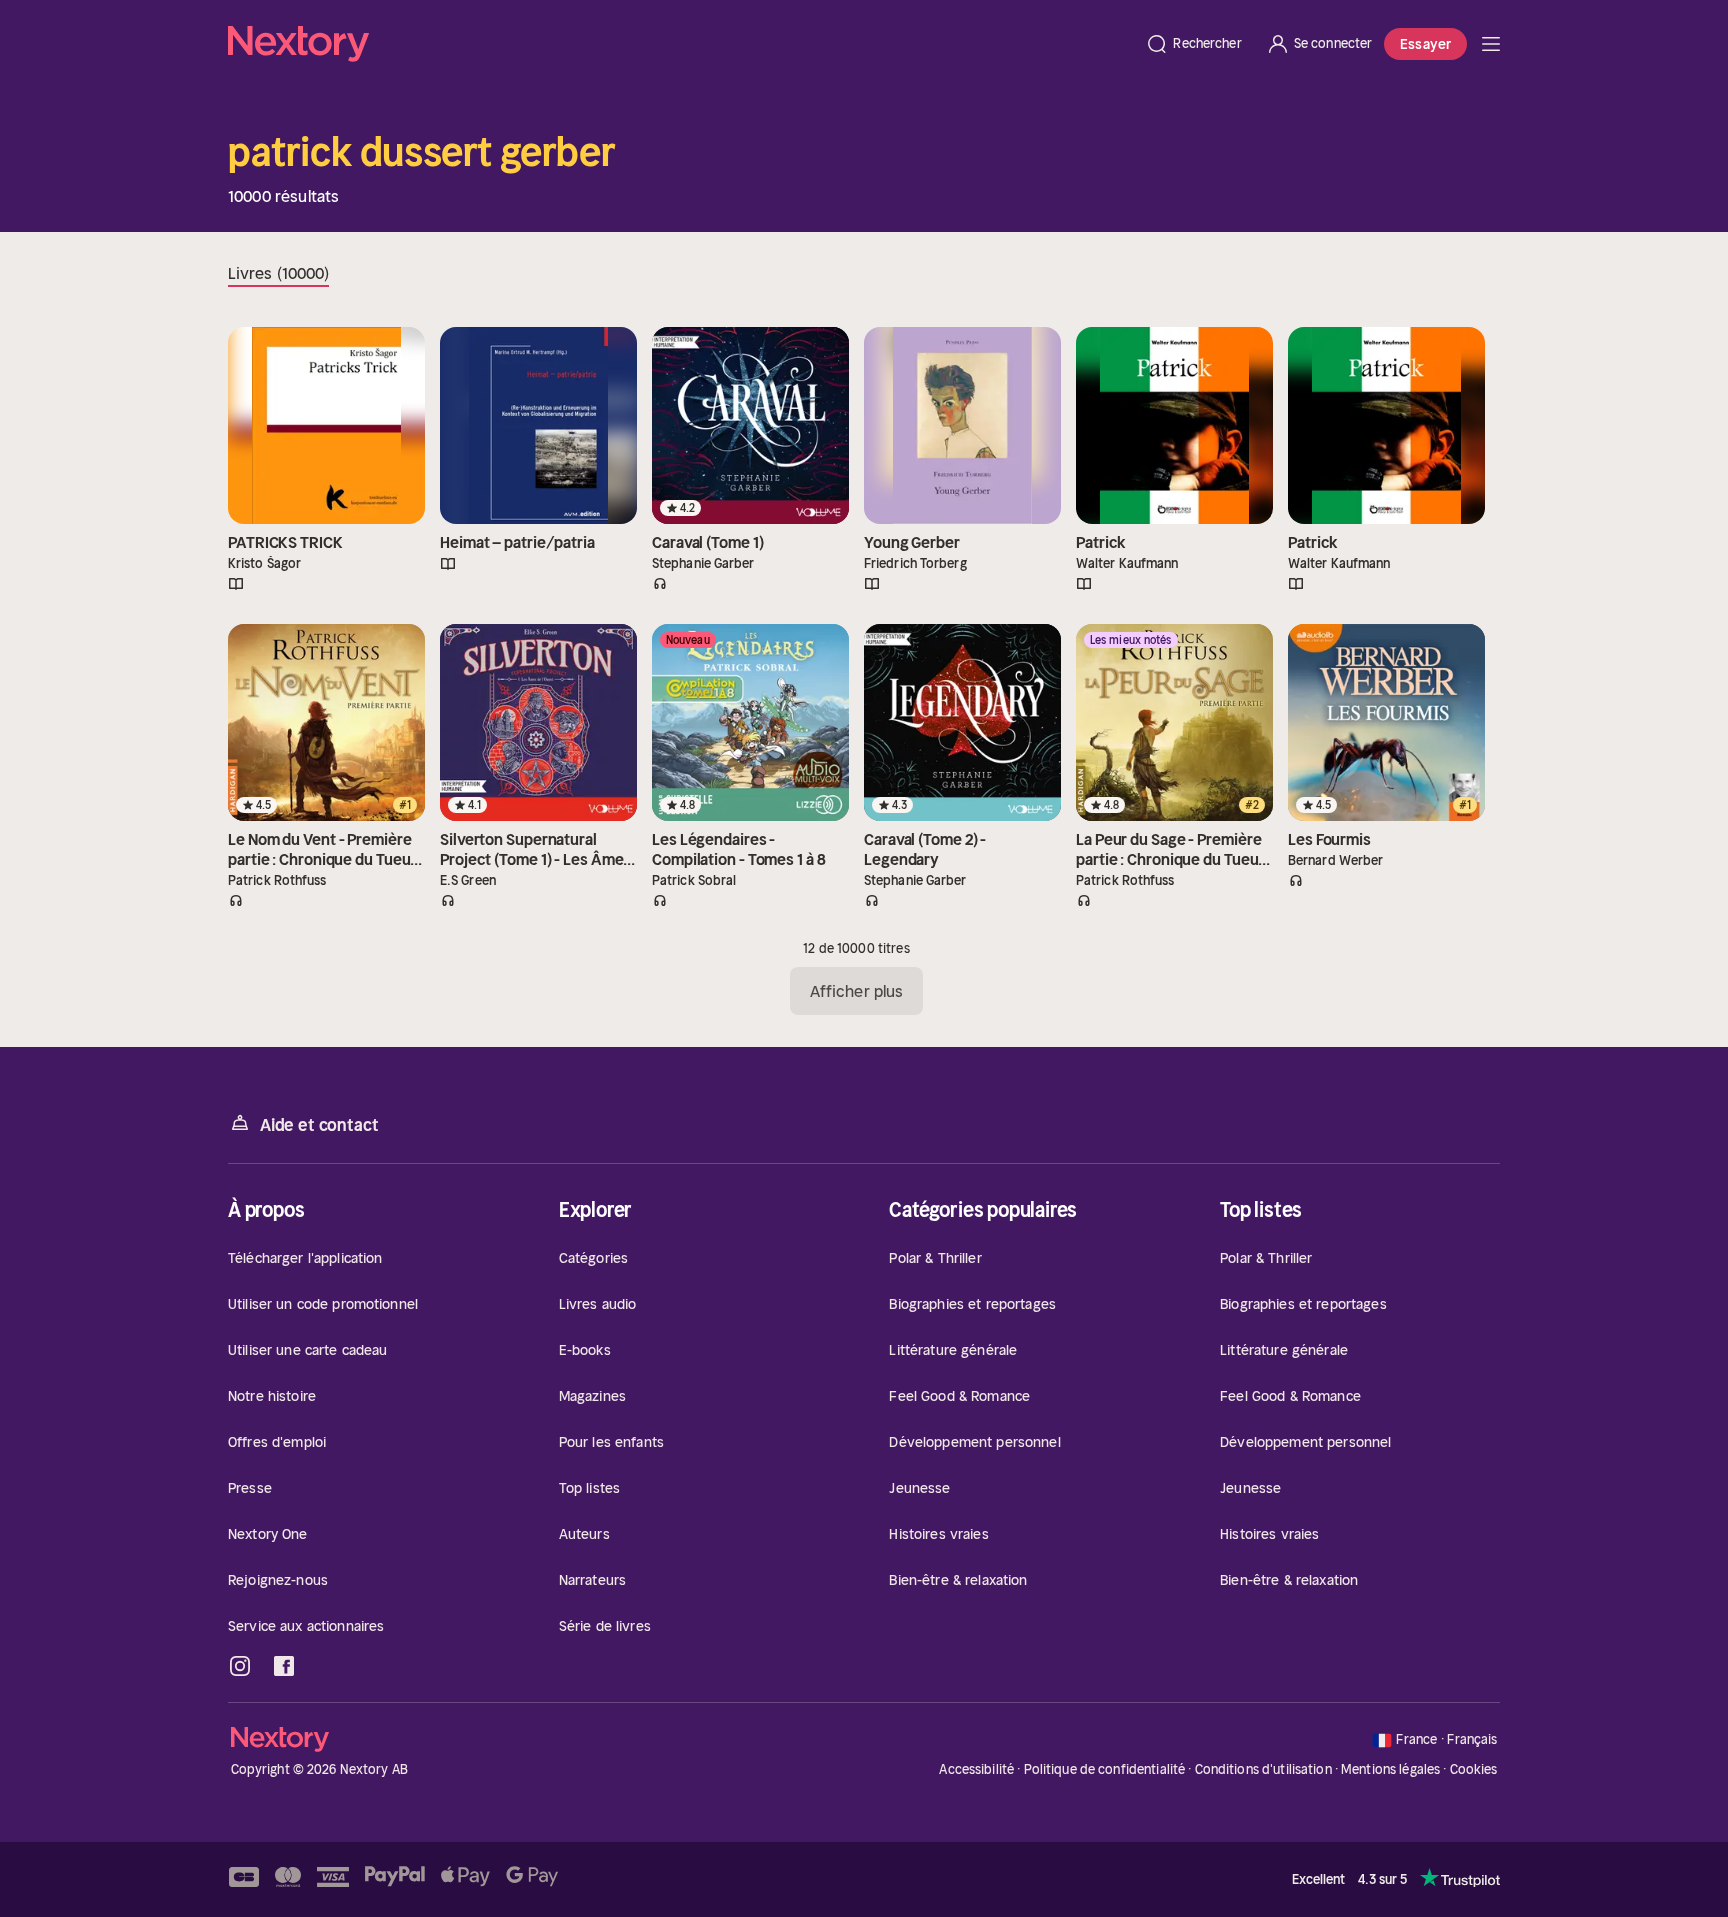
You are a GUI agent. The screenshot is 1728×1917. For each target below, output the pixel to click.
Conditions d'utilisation (1263, 1769)
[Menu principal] (1491, 44)
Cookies (1474, 1770)
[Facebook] (284, 1666)
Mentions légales (1390, 1769)
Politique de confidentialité (1105, 1769)
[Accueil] (680, 44)
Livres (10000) (278, 273)
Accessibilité (976, 1769)
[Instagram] (240, 1666)
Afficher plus (856, 991)
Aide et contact (319, 1125)
